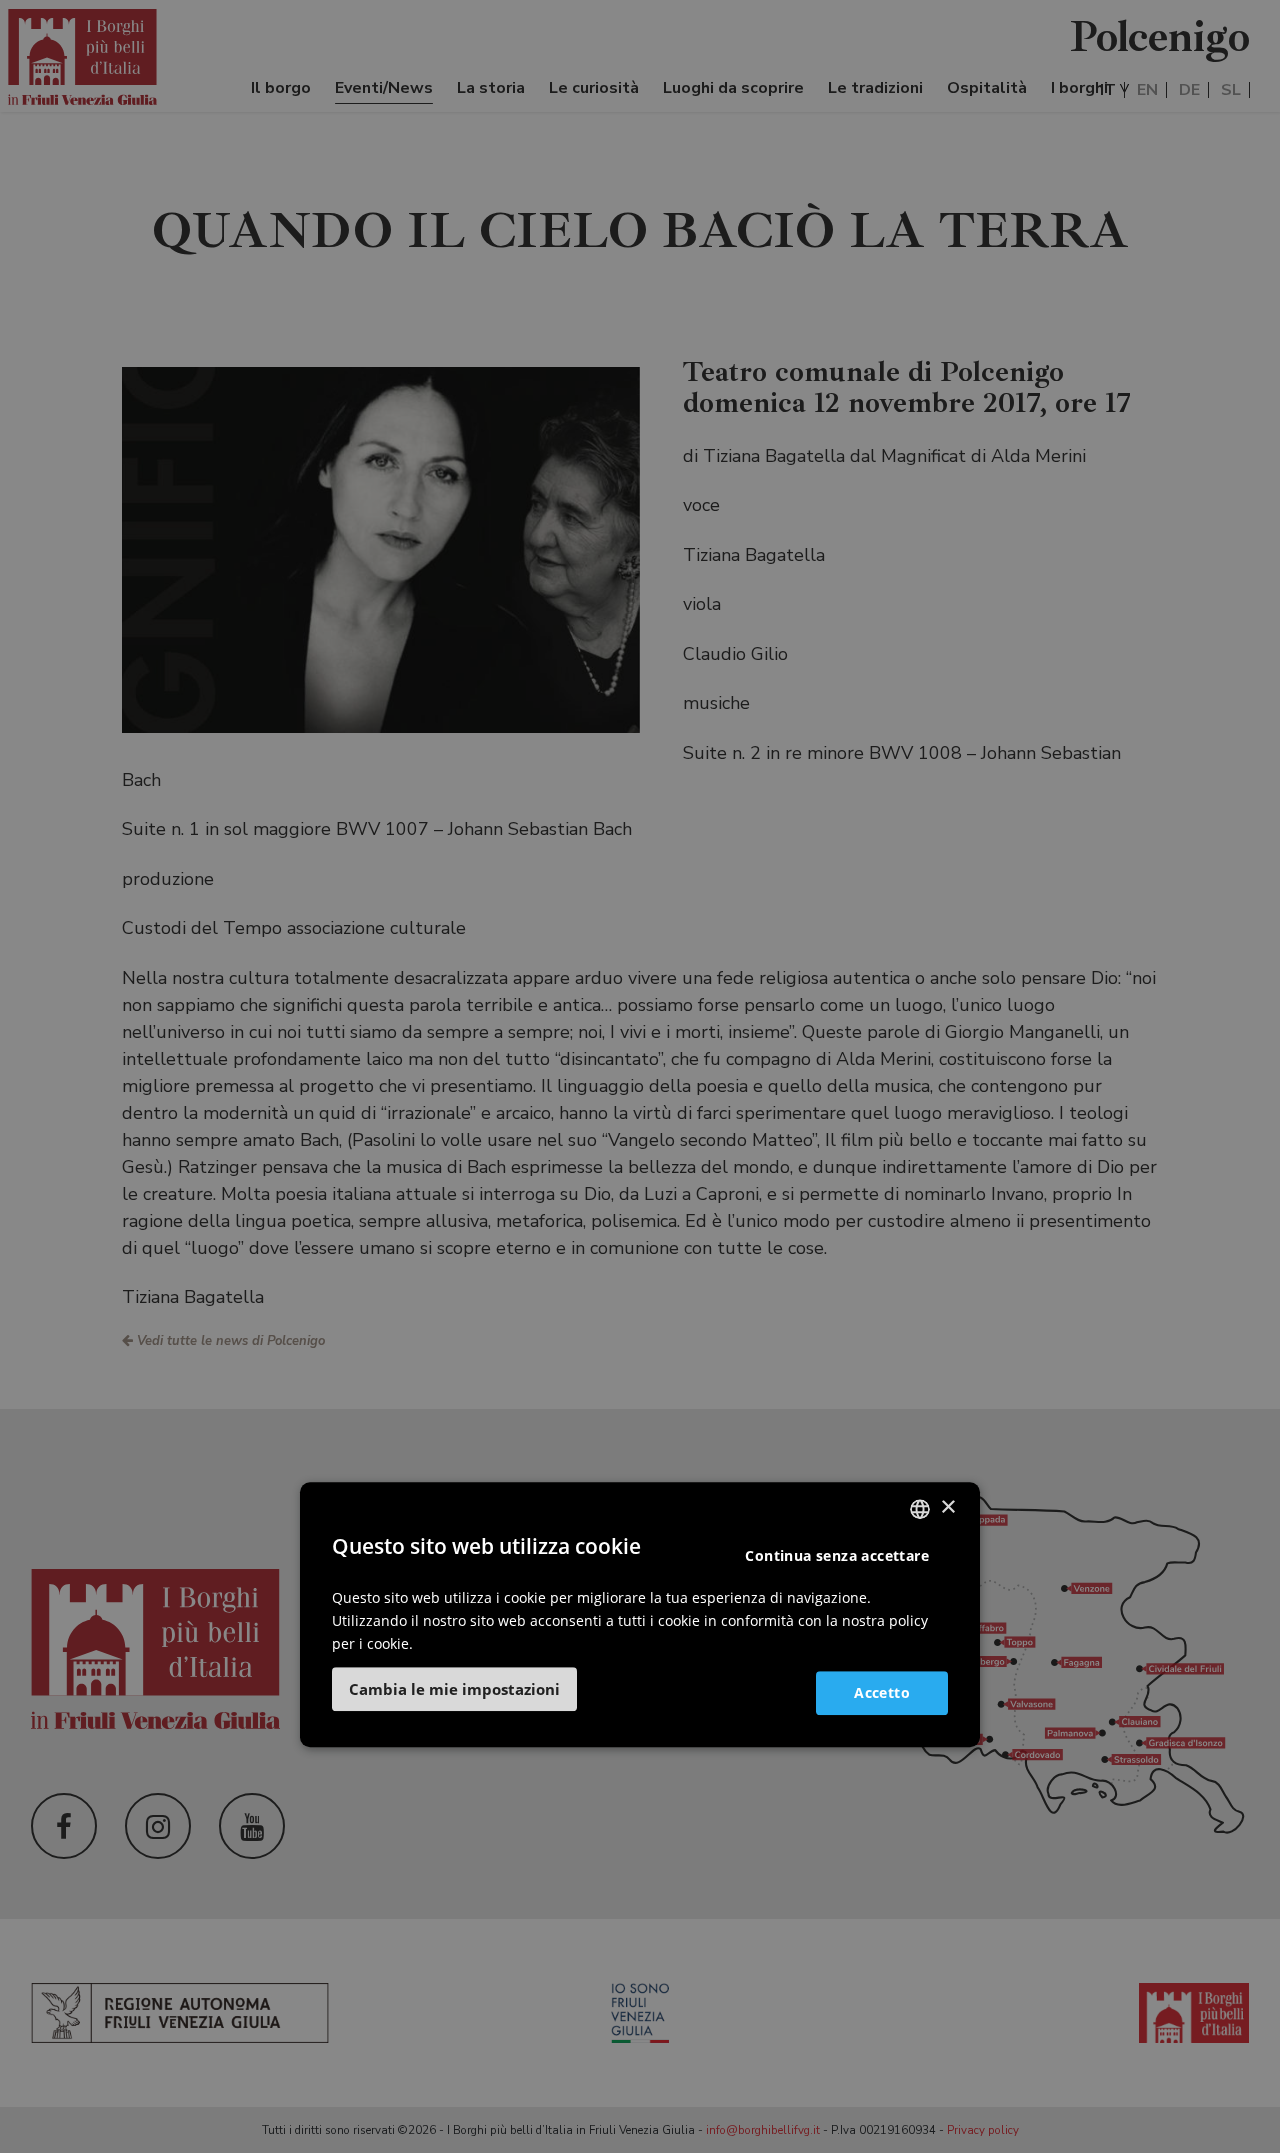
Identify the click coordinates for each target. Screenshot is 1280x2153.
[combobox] (920, 1509)
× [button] (947, 1507)
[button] (454, 1690)
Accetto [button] (882, 1692)
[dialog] (640, 1615)
